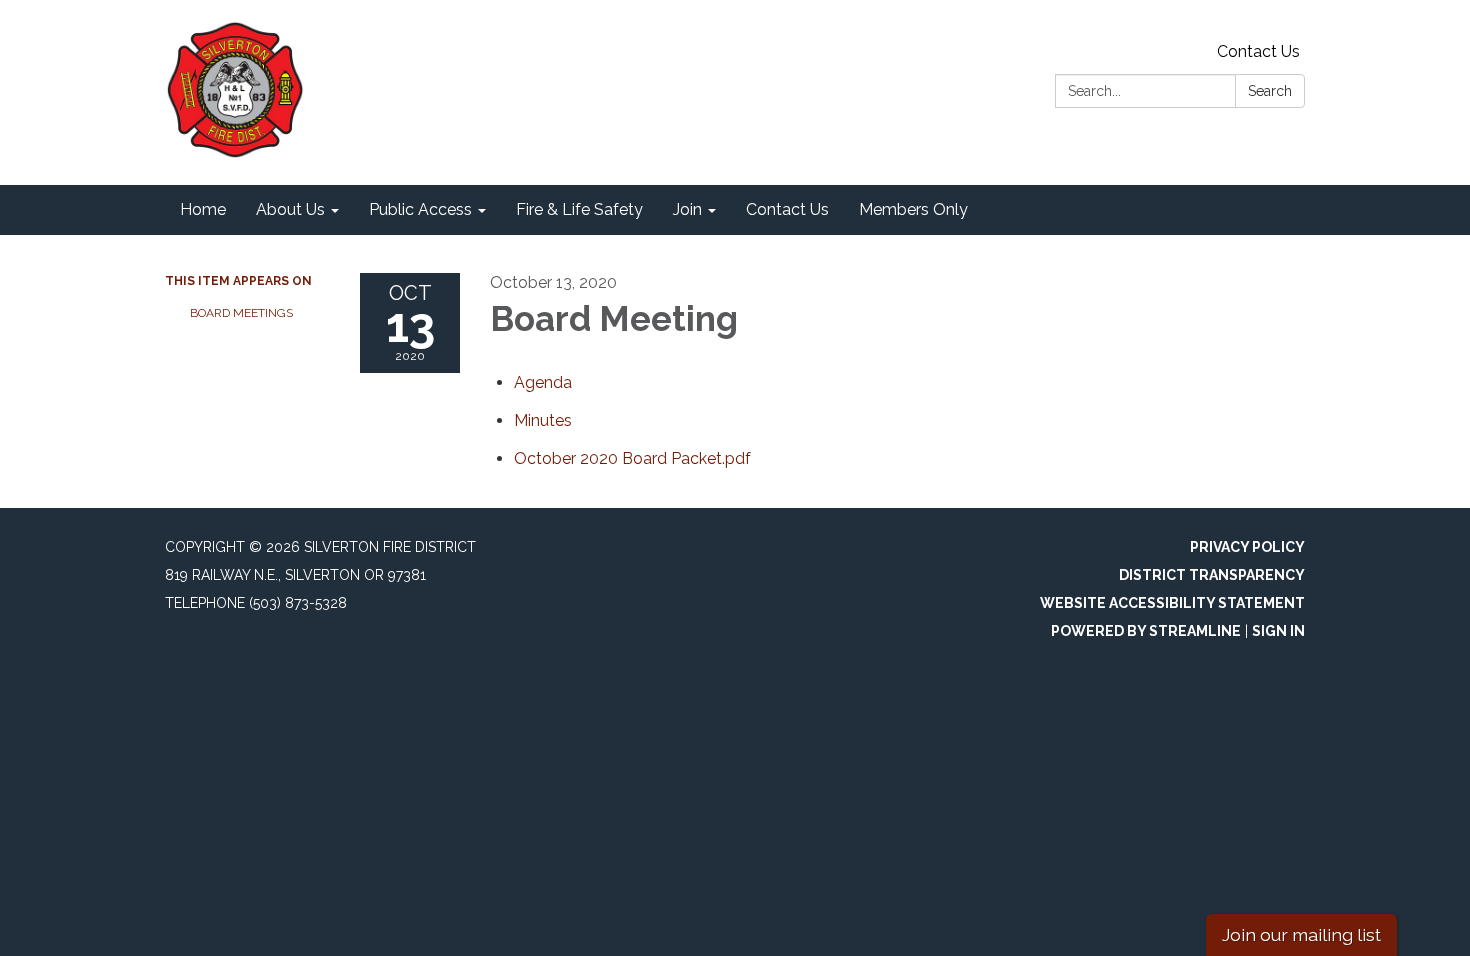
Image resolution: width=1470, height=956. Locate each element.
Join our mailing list (1301, 934)
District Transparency (1212, 575)
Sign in (1278, 631)
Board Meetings (241, 313)
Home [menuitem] (203, 209)
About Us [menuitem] (290, 209)
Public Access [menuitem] (420, 209)
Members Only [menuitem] (913, 209)
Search (1270, 91)
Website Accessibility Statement (1172, 603)
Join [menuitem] (687, 209)
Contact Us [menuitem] (787, 209)
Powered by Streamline (1146, 631)
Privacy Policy (1247, 547)
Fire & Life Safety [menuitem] (579, 209)
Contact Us (1258, 51)
